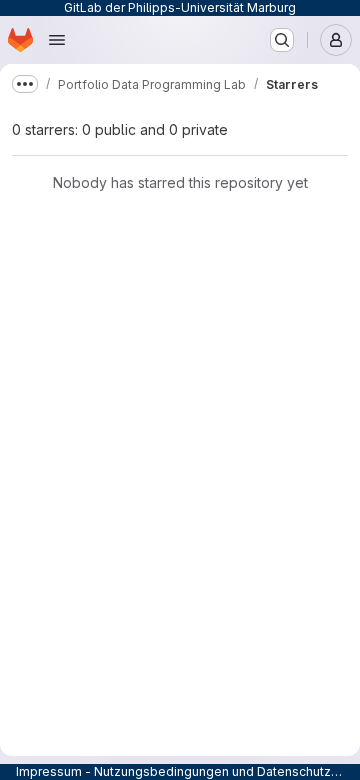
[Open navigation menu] (57, 40)
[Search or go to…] (282, 40)
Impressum (49, 771)
